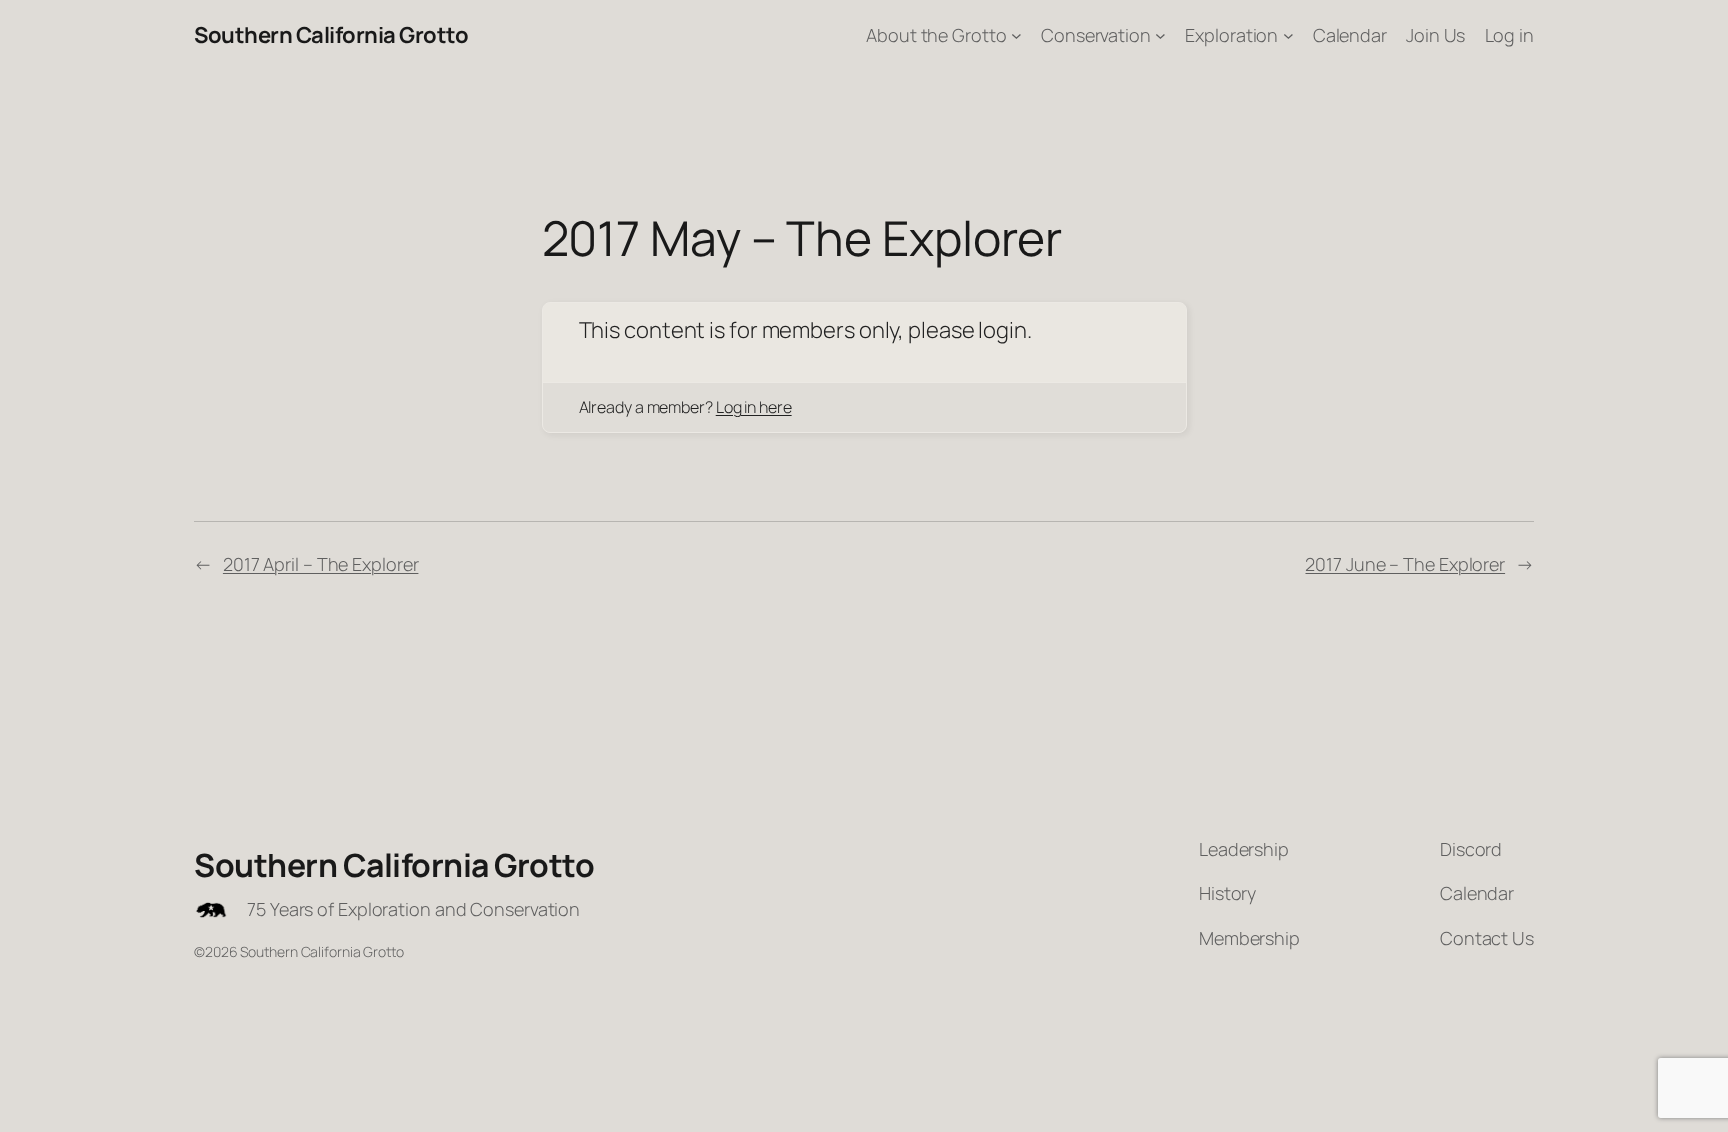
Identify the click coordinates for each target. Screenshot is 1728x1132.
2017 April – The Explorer (321, 564)
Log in (1509, 35)
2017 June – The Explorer (1405, 564)
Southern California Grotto (331, 35)
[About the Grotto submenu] (1016, 35)
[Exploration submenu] (1288, 35)
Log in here (754, 407)
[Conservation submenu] (1160, 35)
